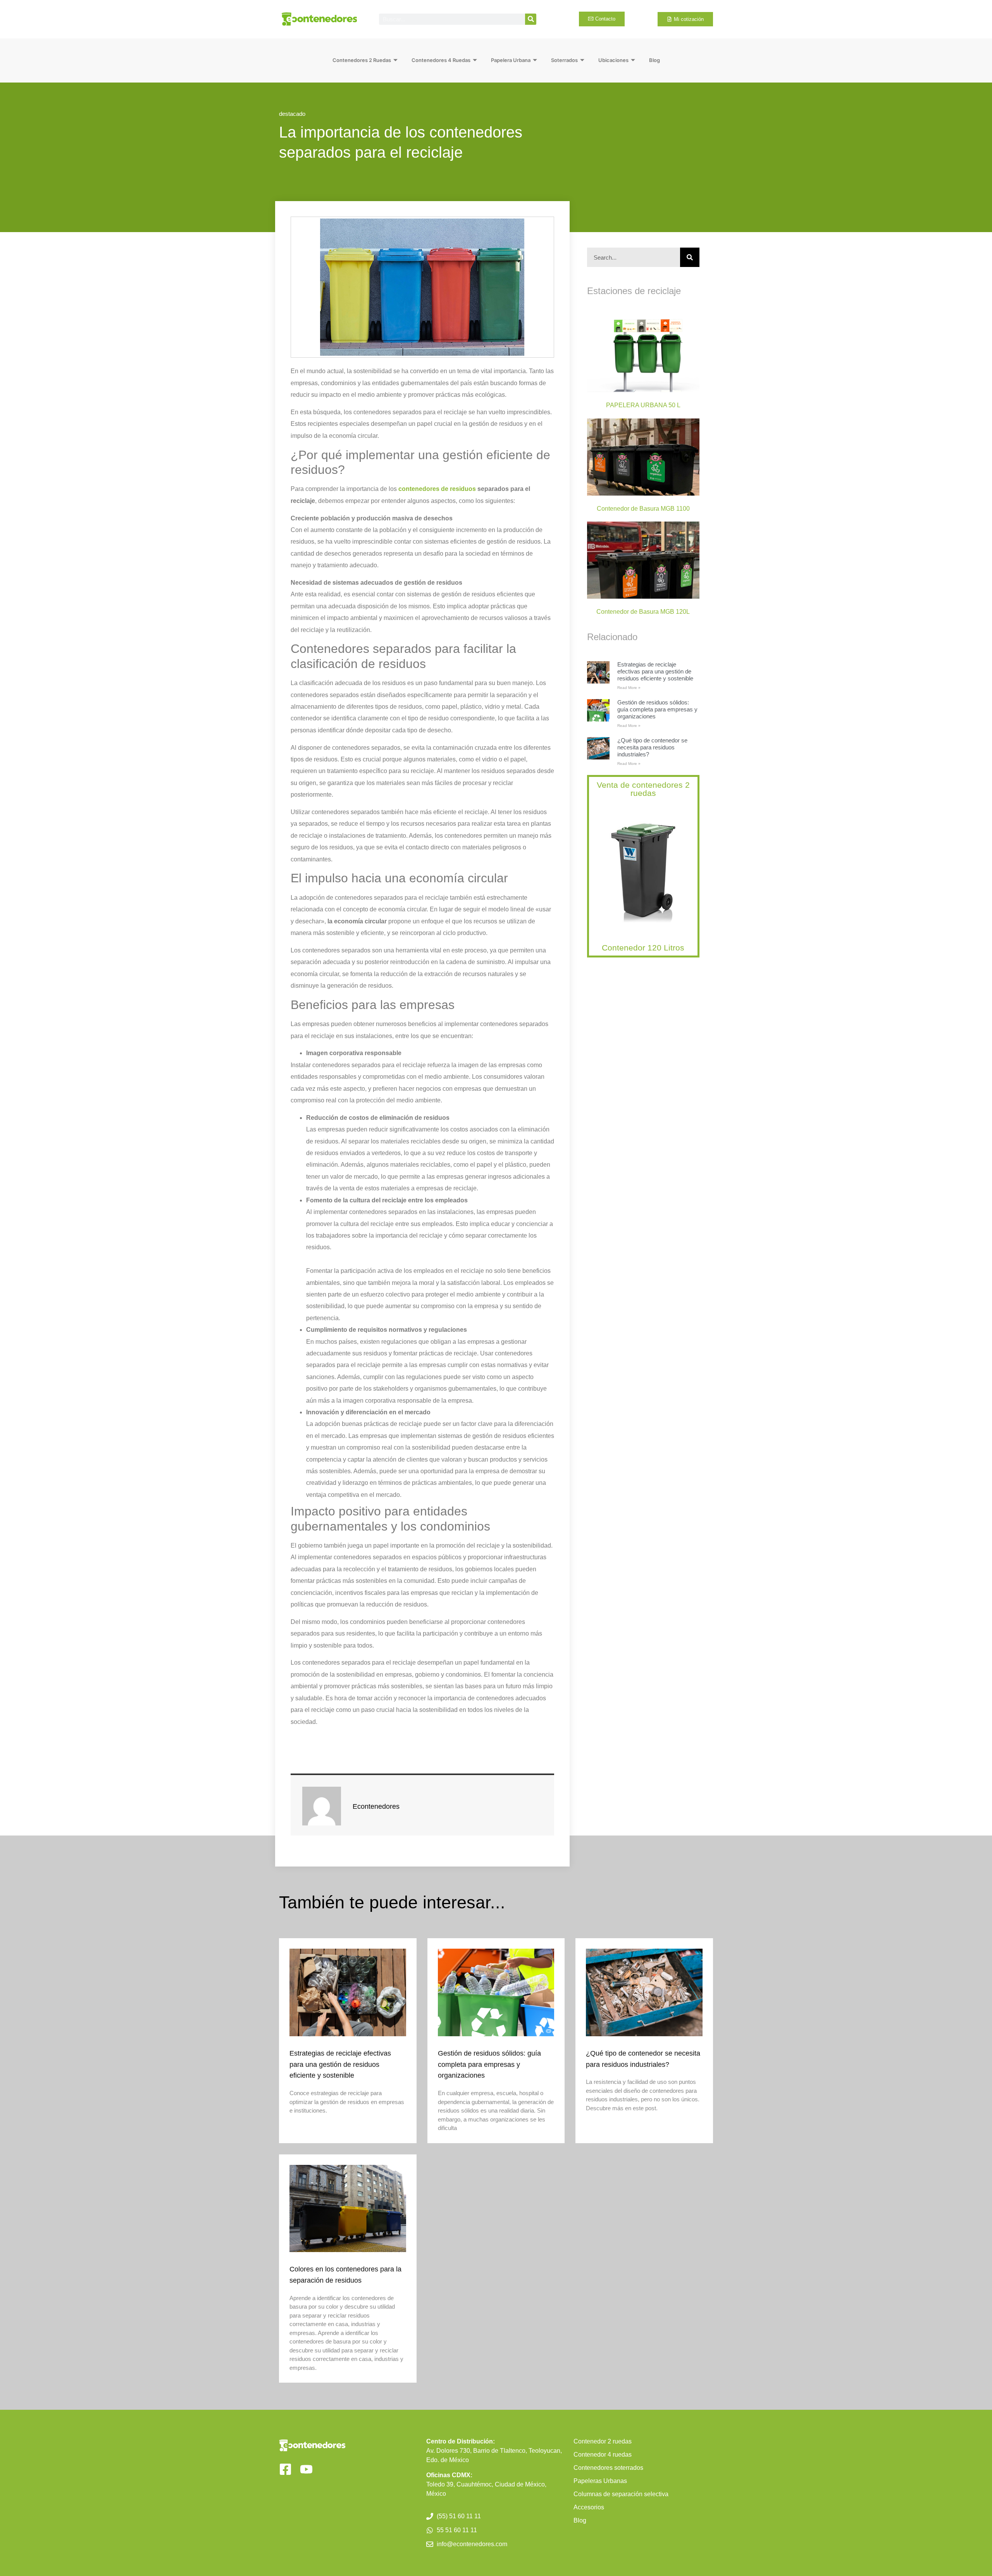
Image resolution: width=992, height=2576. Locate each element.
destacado (292, 114)
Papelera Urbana (511, 60)
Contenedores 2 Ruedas (362, 60)
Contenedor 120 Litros (643, 948)
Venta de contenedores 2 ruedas (643, 789)
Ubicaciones (613, 60)
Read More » (629, 688)
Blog (654, 60)
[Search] (531, 19)
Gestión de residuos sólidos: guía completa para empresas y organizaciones (657, 709)
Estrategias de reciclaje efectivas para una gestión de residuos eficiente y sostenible (655, 671)
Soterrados (564, 60)
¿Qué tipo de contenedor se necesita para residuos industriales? (652, 747)
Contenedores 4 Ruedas (441, 60)
